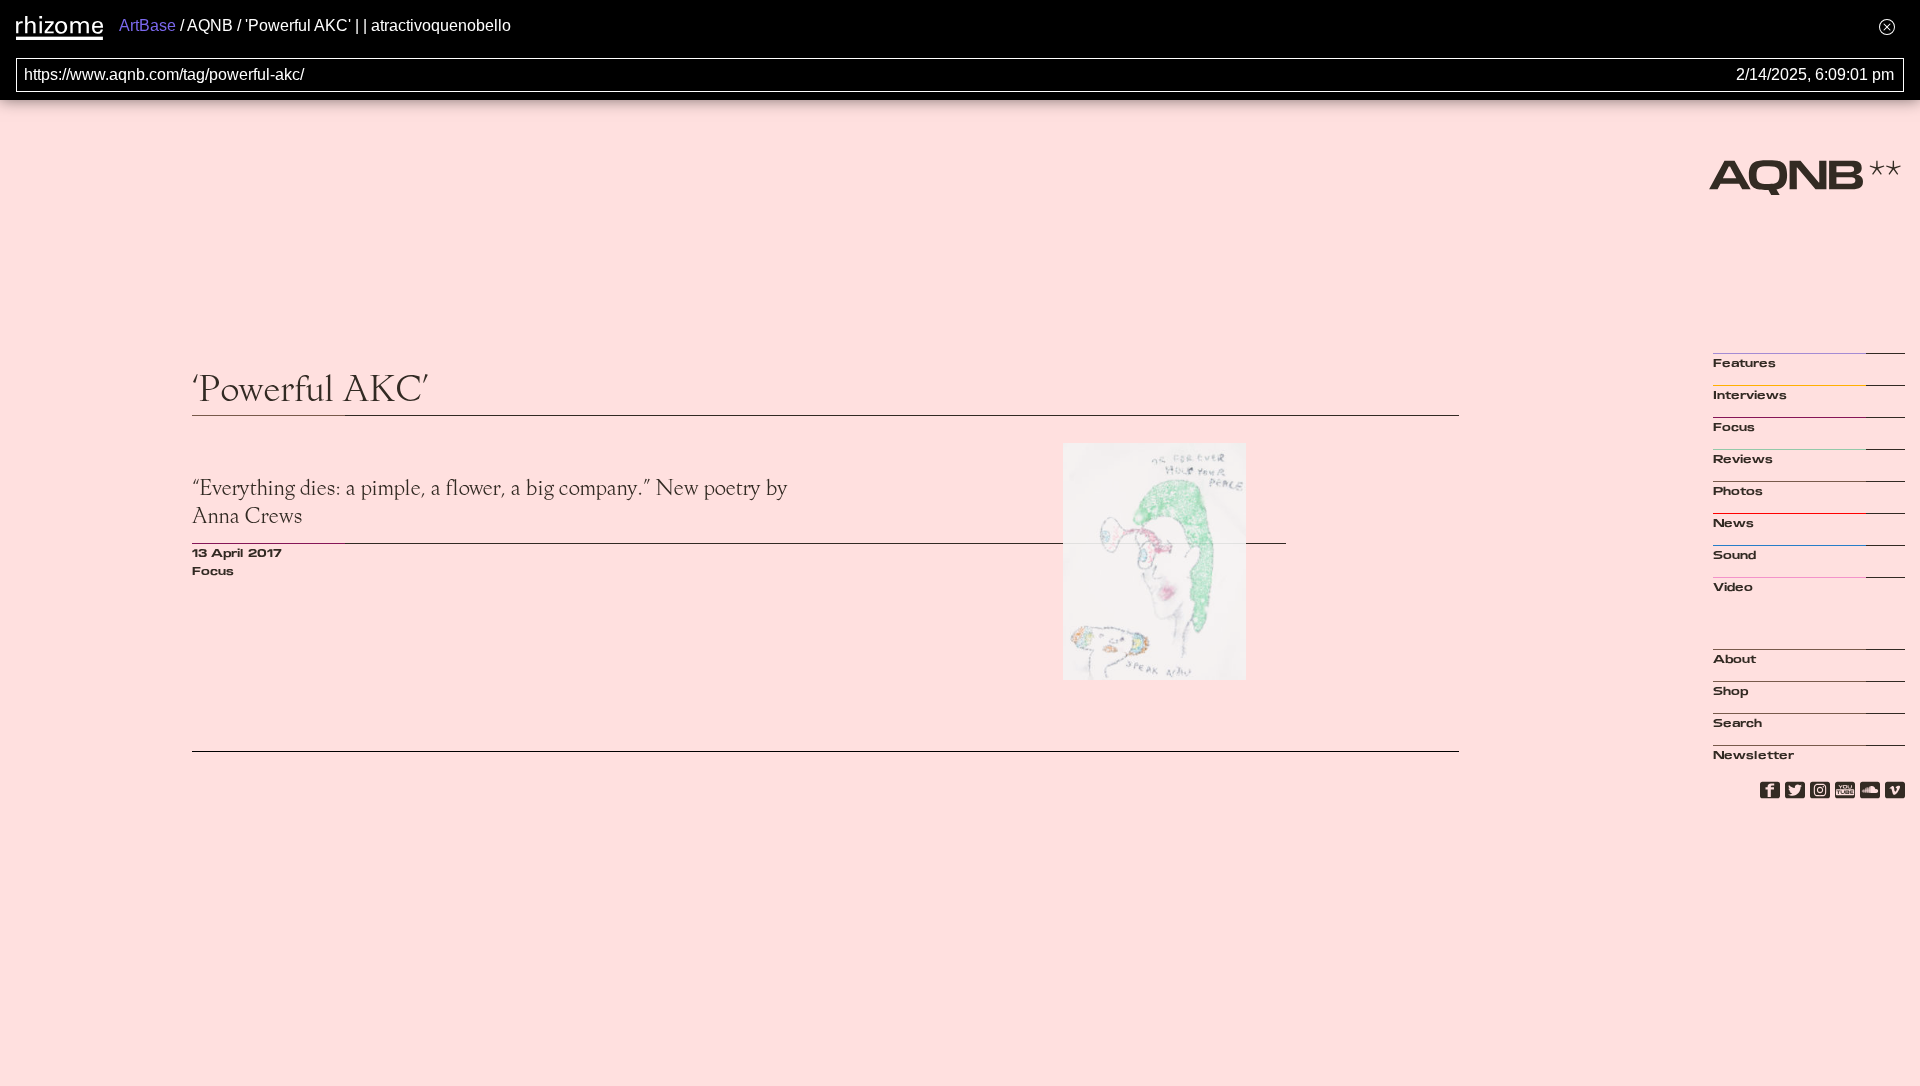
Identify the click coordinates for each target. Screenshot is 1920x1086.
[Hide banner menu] (1887, 26)
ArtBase (147, 25)
